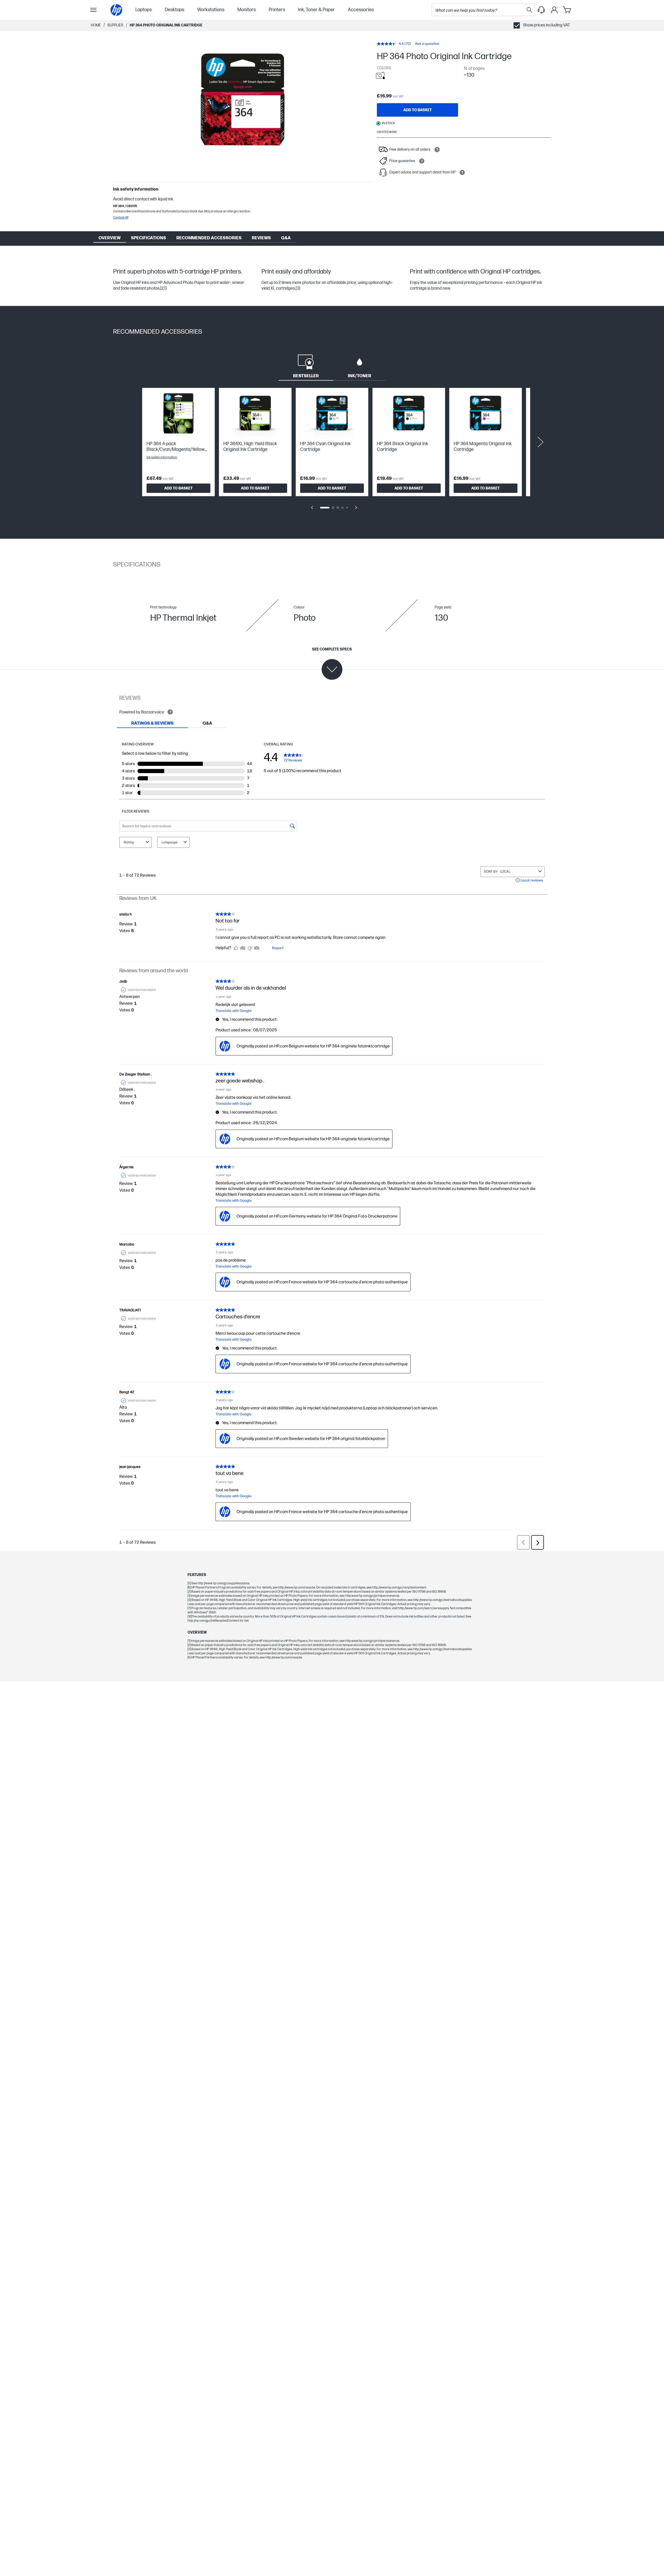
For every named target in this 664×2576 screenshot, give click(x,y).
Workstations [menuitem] (211, 10)
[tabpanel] (332, 452)
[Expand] (243, 103)
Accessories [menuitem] (361, 10)
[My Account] (554, 10)
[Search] (529, 10)
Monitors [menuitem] (247, 10)
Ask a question (427, 44)
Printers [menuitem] (277, 10)
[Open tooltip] (437, 150)
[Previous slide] (312, 508)
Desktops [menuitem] (174, 10)
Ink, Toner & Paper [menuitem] (316, 10)
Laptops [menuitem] (144, 10)
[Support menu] (541, 10)
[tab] (306, 366)
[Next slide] (541, 442)
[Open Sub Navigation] (93, 10)
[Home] (116, 10)
